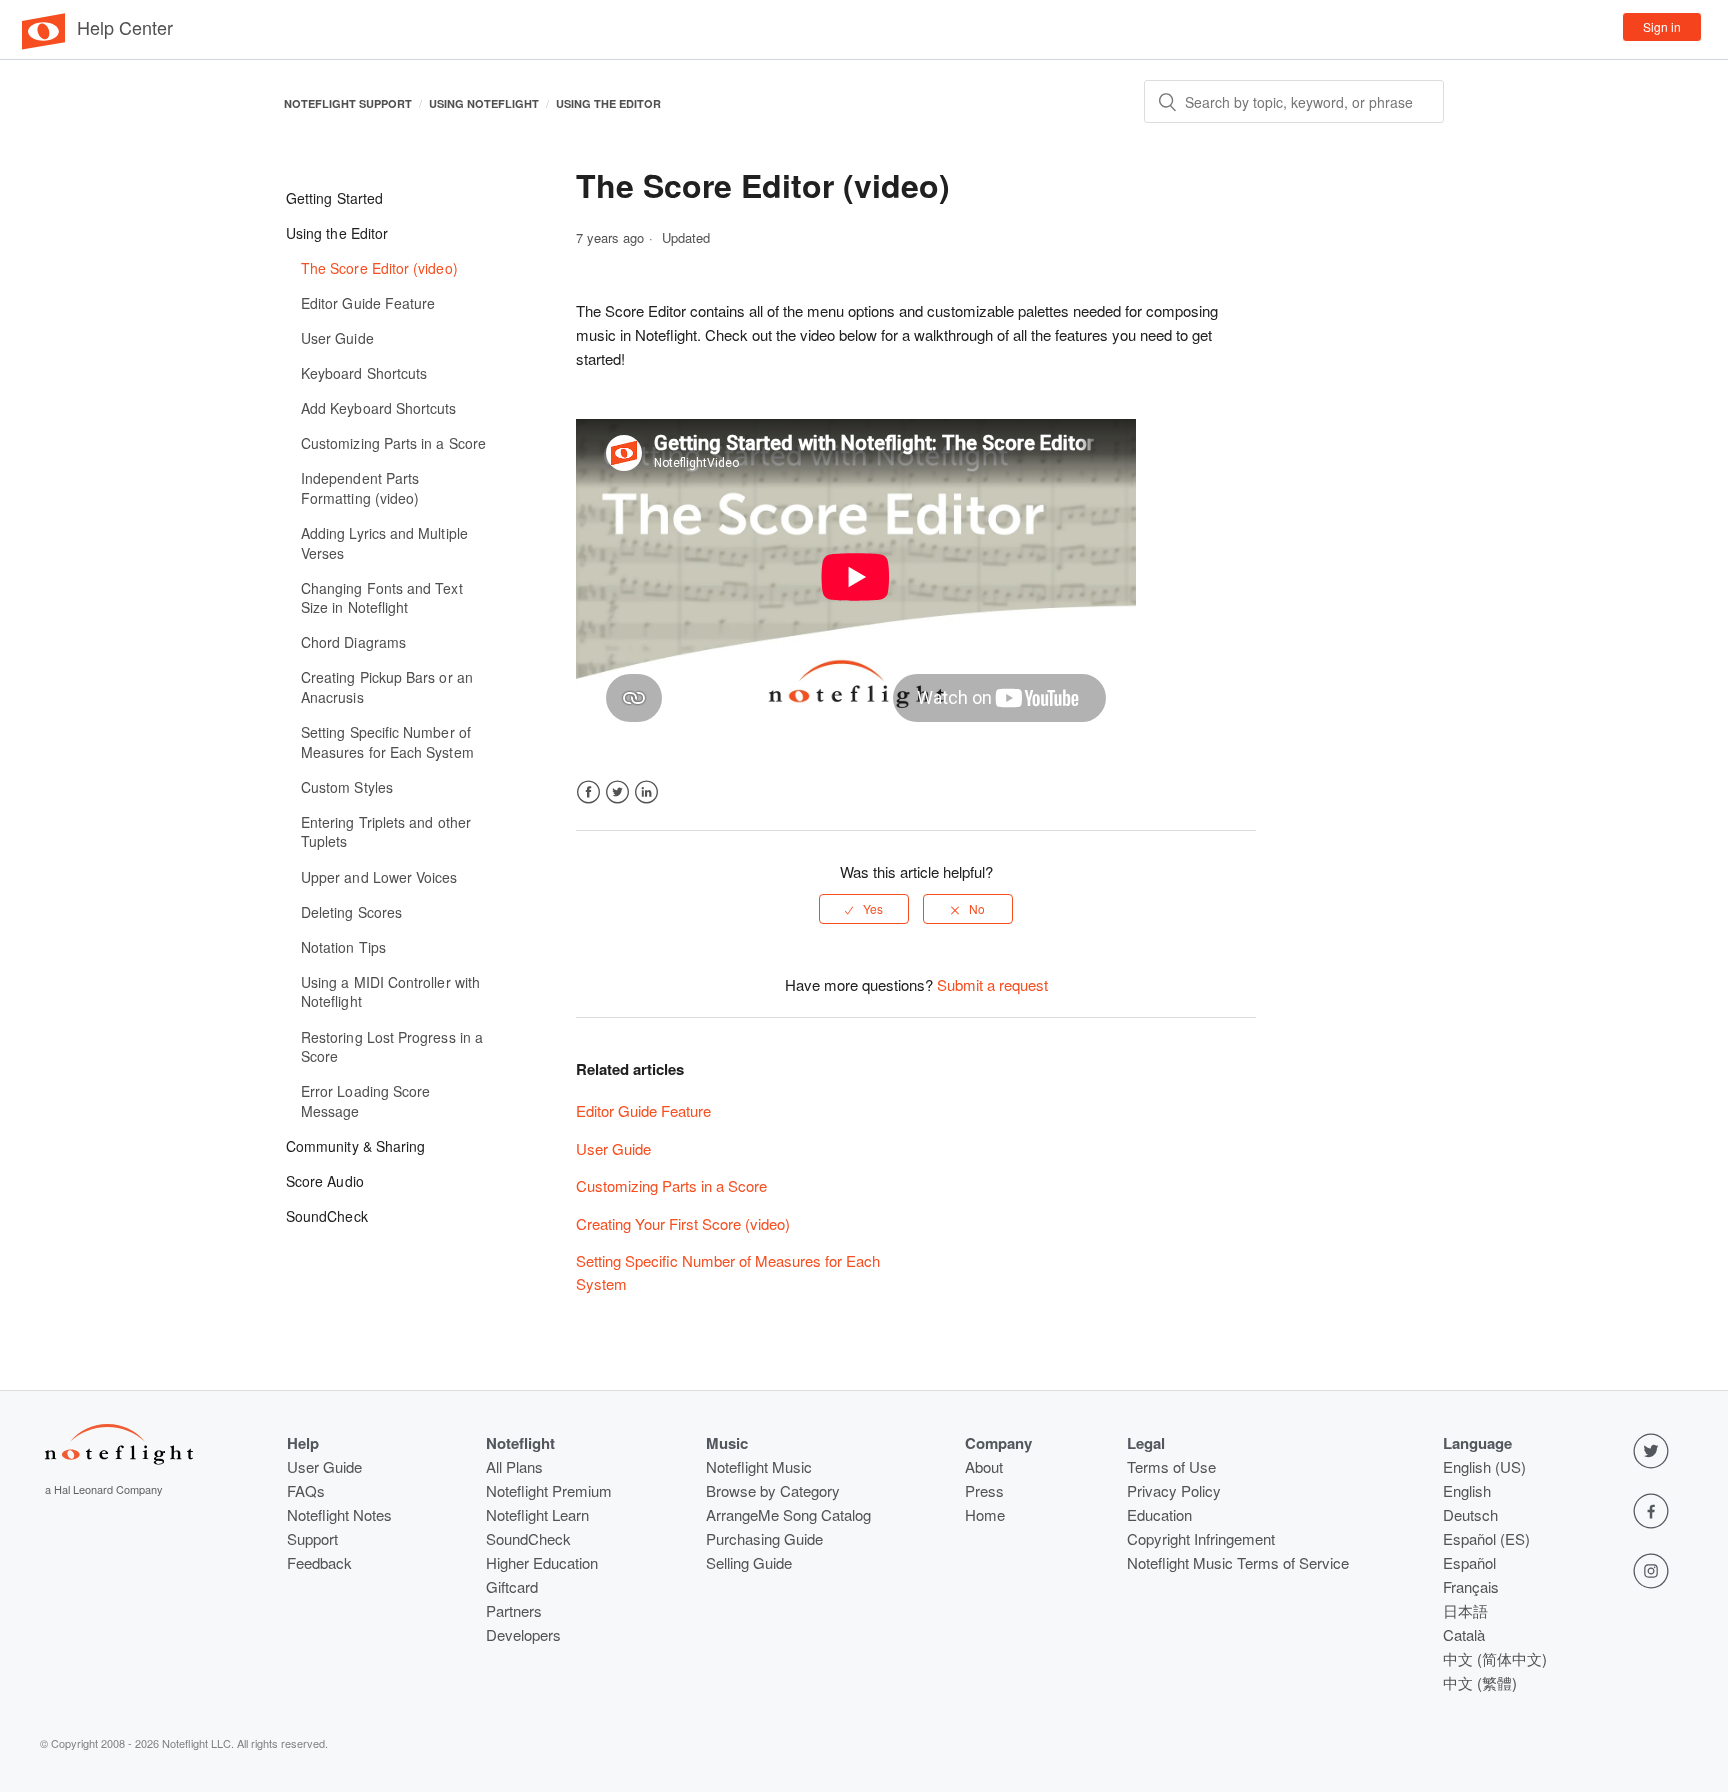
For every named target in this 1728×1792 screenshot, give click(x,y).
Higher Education (542, 1562)
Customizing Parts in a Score (671, 1185)
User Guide (613, 1148)
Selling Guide (749, 1562)
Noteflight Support (348, 103)
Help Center (125, 27)
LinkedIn (646, 792)
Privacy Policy (1174, 1490)
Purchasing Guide (764, 1538)
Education (1159, 1514)
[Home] (43, 44)
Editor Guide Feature (643, 1110)
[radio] (864, 909)
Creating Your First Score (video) (683, 1223)
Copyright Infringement (1201, 1538)
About (984, 1466)
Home (985, 1514)
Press (984, 1490)
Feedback (319, 1562)
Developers (523, 1634)
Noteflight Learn (537, 1514)
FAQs (306, 1490)
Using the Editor (608, 103)
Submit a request (992, 984)
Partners (514, 1610)
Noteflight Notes (339, 1514)
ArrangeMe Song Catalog (788, 1514)
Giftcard (512, 1586)
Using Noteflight (484, 103)
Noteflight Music (759, 1466)
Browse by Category (773, 1490)
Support (312, 1538)
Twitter (617, 792)
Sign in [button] (1662, 26)
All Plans (514, 1466)
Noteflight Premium (549, 1490)
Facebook (588, 792)
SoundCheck (528, 1538)
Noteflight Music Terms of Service (1238, 1562)
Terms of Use (1171, 1466)
